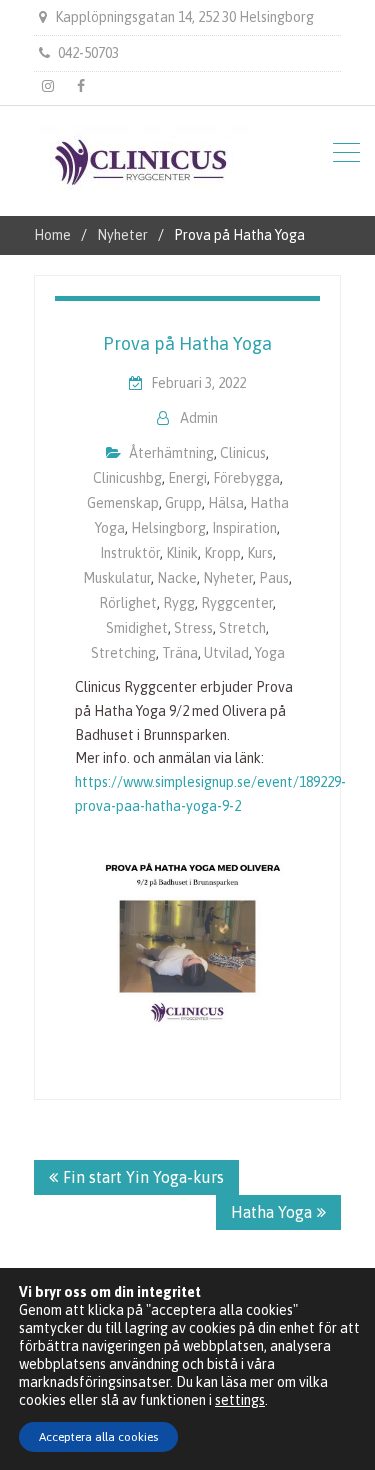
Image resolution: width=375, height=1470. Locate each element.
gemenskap (123, 503)
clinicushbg (127, 478)
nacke (177, 578)
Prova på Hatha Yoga (187, 343)
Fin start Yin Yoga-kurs (143, 1177)
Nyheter (228, 578)
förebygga (246, 478)
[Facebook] (81, 86)
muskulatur (117, 578)
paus (274, 578)
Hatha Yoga (271, 1212)
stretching (123, 653)
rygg (179, 603)
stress (193, 628)
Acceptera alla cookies (98, 1437)
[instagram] (48, 86)
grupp (183, 503)
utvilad (226, 653)
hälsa (226, 503)
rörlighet (128, 603)
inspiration (244, 528)
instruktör (130, 553)
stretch (242, 628)
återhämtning (171, 453)
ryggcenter (237, 603)
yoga (270, 653)
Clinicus (243, 453)
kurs (260, 553)
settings (240, 1400)
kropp (222, 553)
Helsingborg (168, 528)
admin (199, 418)
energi (187, 478)
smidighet (137, 628)
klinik (182, 553)
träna (180, 653)
